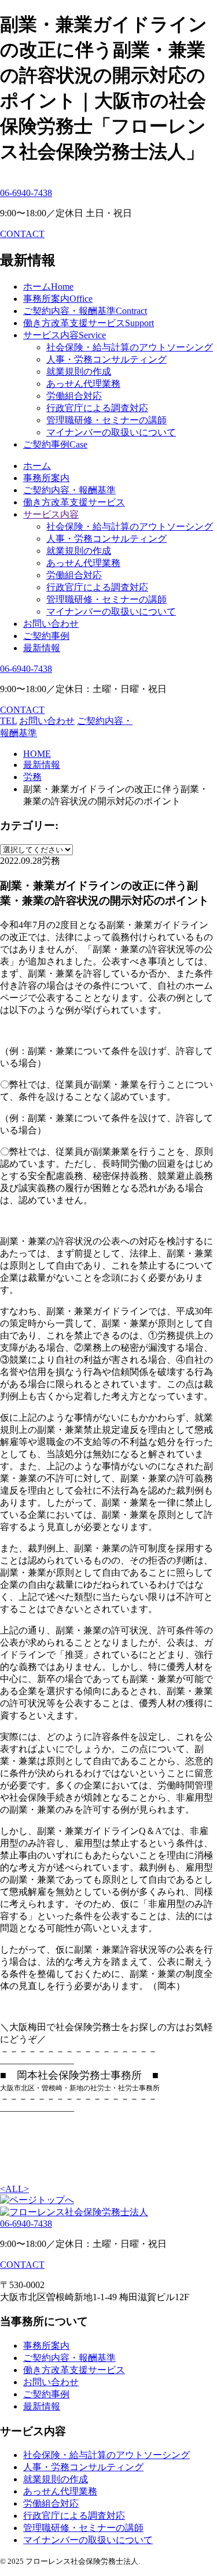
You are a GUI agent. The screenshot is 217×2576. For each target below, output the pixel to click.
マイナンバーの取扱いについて (111, 432)
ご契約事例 (46, 636)
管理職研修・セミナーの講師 (106, 420)
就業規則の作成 (79, 372)
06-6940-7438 (26, 193)
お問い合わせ (51, 624)
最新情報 (42, 648)
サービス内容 (51, 514)
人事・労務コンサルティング (106, 359)
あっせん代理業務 (83, 384)
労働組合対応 (74, 396)
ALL (14, 2189)
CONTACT (22, 234)
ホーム (37, 466)
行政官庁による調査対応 (97, 408)
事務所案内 (46, 478)
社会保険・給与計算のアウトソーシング (130, 347)
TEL (8, 721)
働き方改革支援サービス (74, 502)
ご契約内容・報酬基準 (69, 490)
